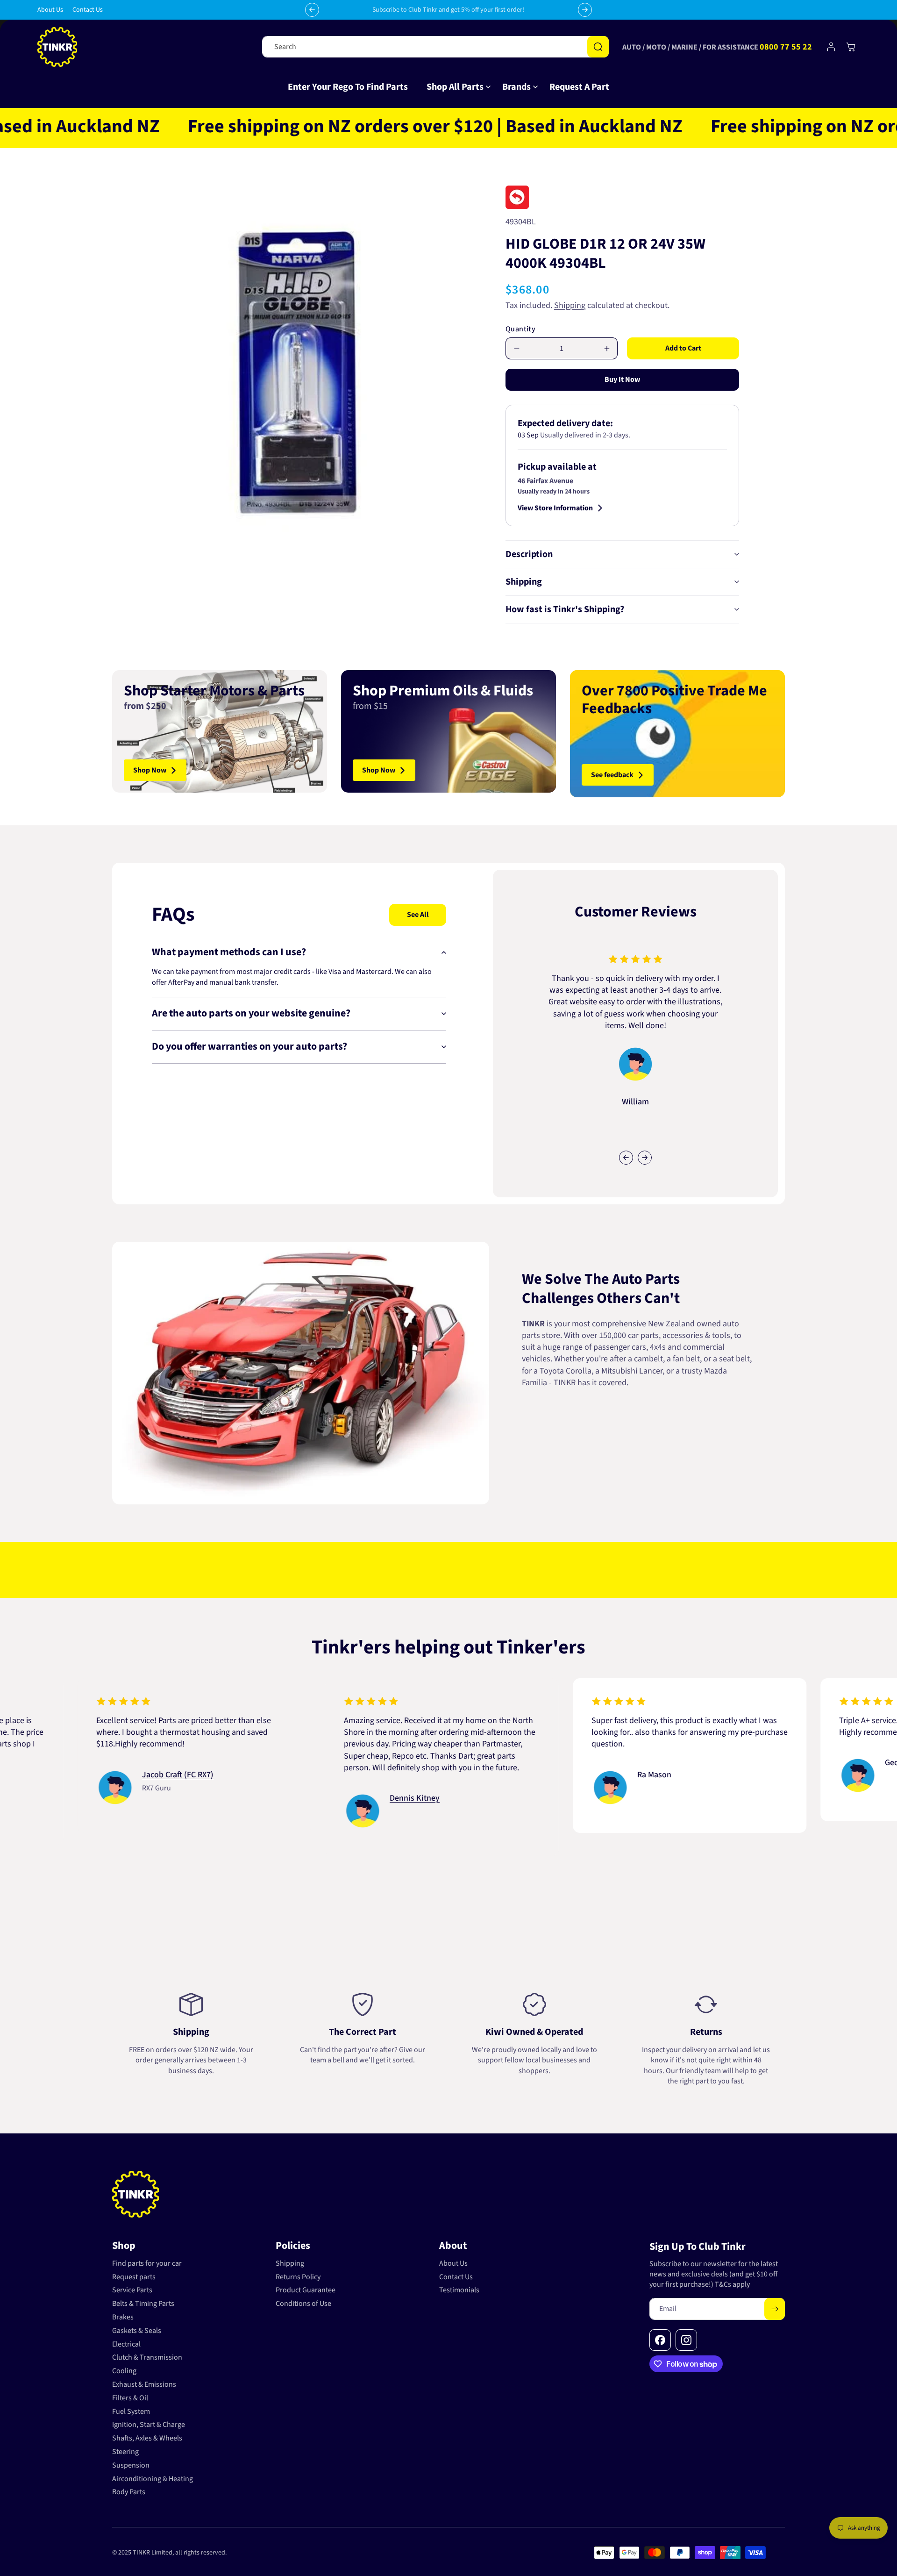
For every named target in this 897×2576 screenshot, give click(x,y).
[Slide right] (645, 1158)
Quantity (520, 329)
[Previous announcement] (312, 10)
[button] (455, 87)
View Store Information (555, 508)
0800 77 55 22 (786, 47)
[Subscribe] (775, 2309)
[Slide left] (626, 1158)
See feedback (612, 775)
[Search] (598, 47)
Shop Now (150, 770)
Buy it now (622, 379)
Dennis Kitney (324, 1798)
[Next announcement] (585, 10)
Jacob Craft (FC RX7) (87, 1775)
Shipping (570, 305)
